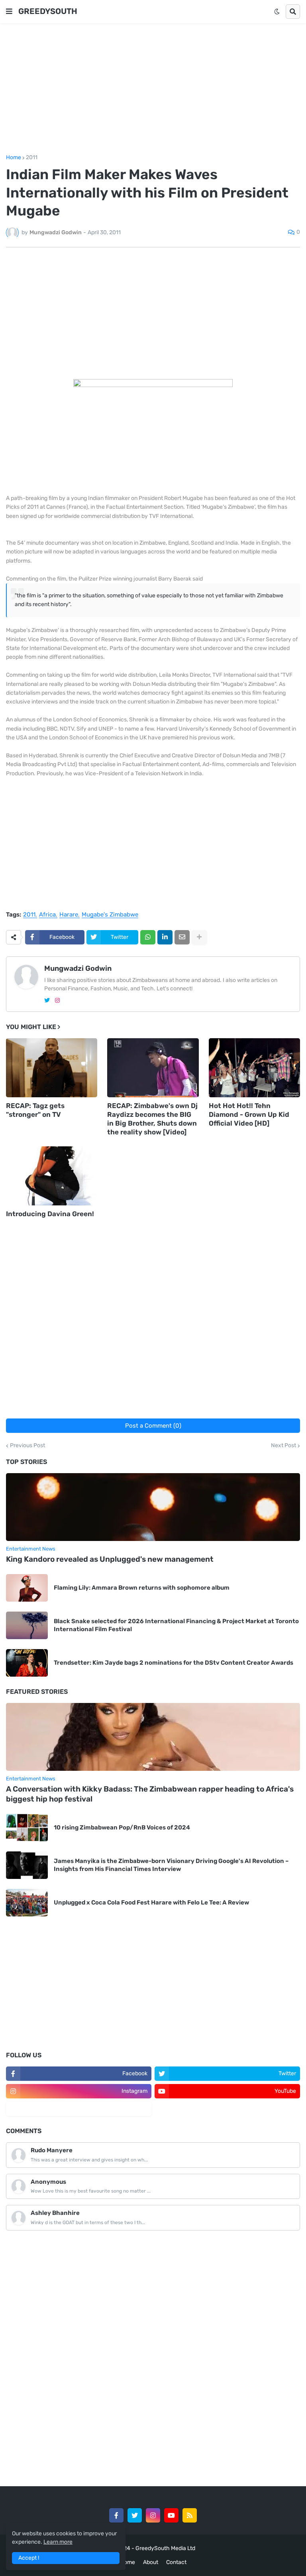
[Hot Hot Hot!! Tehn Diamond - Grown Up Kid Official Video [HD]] (254, 1068)
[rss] (190, 2515)
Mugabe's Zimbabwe (110, 915)
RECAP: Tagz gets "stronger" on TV (35, 1110)
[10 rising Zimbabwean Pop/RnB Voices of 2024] (27, 1828)
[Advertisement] (153, 89)
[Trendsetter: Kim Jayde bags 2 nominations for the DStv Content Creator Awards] (27, 1663)
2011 (32, 158)
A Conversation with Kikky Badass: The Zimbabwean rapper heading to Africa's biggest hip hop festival (150, 1794)
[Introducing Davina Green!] (52, 1176)
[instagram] (57, 1001)
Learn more (58, 2542)
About (151, 2562)
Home (14, 158)
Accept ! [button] (29, 2558)
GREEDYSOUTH (48, 11)
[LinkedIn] (165, 937)
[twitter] (47, 1001)
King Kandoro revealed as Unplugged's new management (110, 1559)
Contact (176, 2562)
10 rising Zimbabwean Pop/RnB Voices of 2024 (122, 1827)
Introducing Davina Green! (50, 1214)
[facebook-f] (116, 2515)
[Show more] (199, 937)
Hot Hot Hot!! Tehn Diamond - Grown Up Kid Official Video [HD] (249, 1114)
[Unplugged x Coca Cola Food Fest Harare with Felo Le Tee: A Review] (27, 1903)
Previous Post (27, 1446)
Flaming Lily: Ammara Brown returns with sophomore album (142, 1588)
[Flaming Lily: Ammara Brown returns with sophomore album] (27, 1588)
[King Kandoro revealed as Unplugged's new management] (153, 1507)
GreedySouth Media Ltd (165, 2548)
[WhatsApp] (148, 937)
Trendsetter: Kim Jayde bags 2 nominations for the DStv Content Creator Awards (174, 1663)
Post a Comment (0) (153, 1426)
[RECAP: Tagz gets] (52, 1068)
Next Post (283, 1446)
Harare (69, 915)
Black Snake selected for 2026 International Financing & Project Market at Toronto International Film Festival (176, 1625)
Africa (47, 915)
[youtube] (171, 2515)
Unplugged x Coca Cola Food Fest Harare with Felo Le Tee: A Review (151, 1902)
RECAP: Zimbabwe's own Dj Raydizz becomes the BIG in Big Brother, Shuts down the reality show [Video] (152, 1119)
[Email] (182, 937)
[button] (9, 12)
